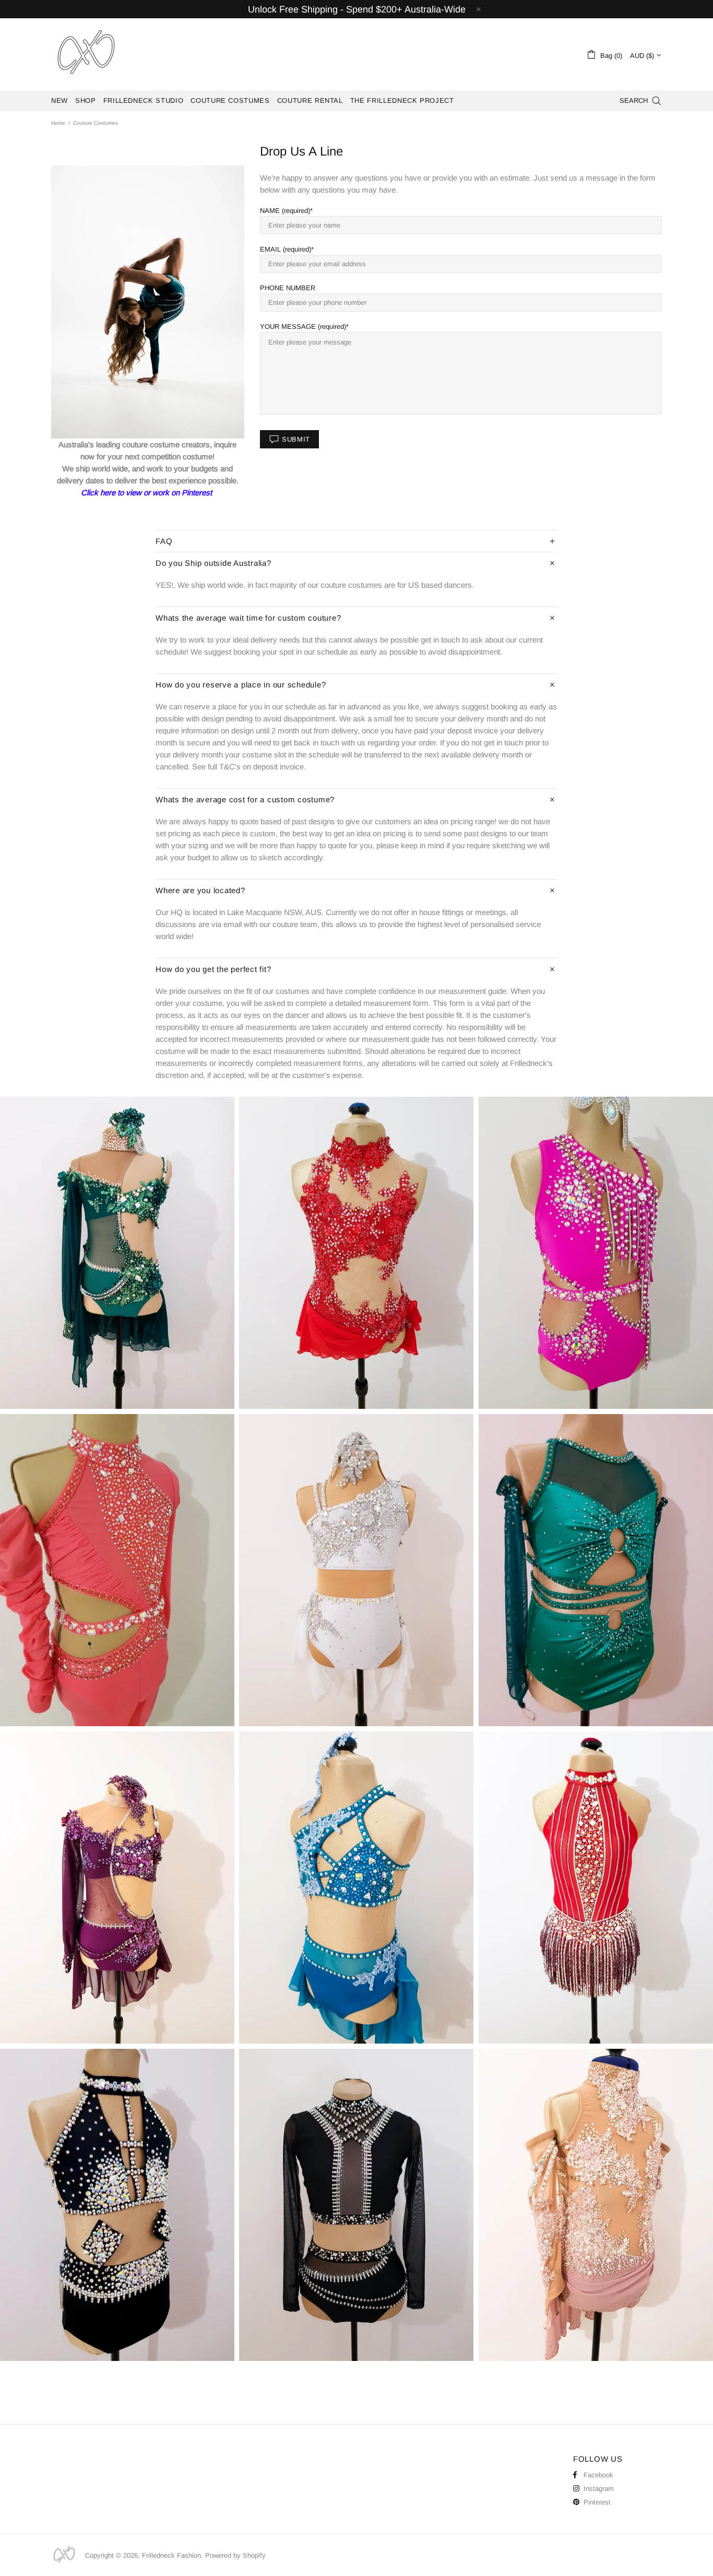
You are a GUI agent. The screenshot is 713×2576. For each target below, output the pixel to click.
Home (58, 123)
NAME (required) (285, 211)
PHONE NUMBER (288, 288)
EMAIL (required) (286, 249)
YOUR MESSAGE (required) (303, 327)
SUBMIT (296, 439)
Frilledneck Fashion (86, 54)
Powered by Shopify (235, 2555)
